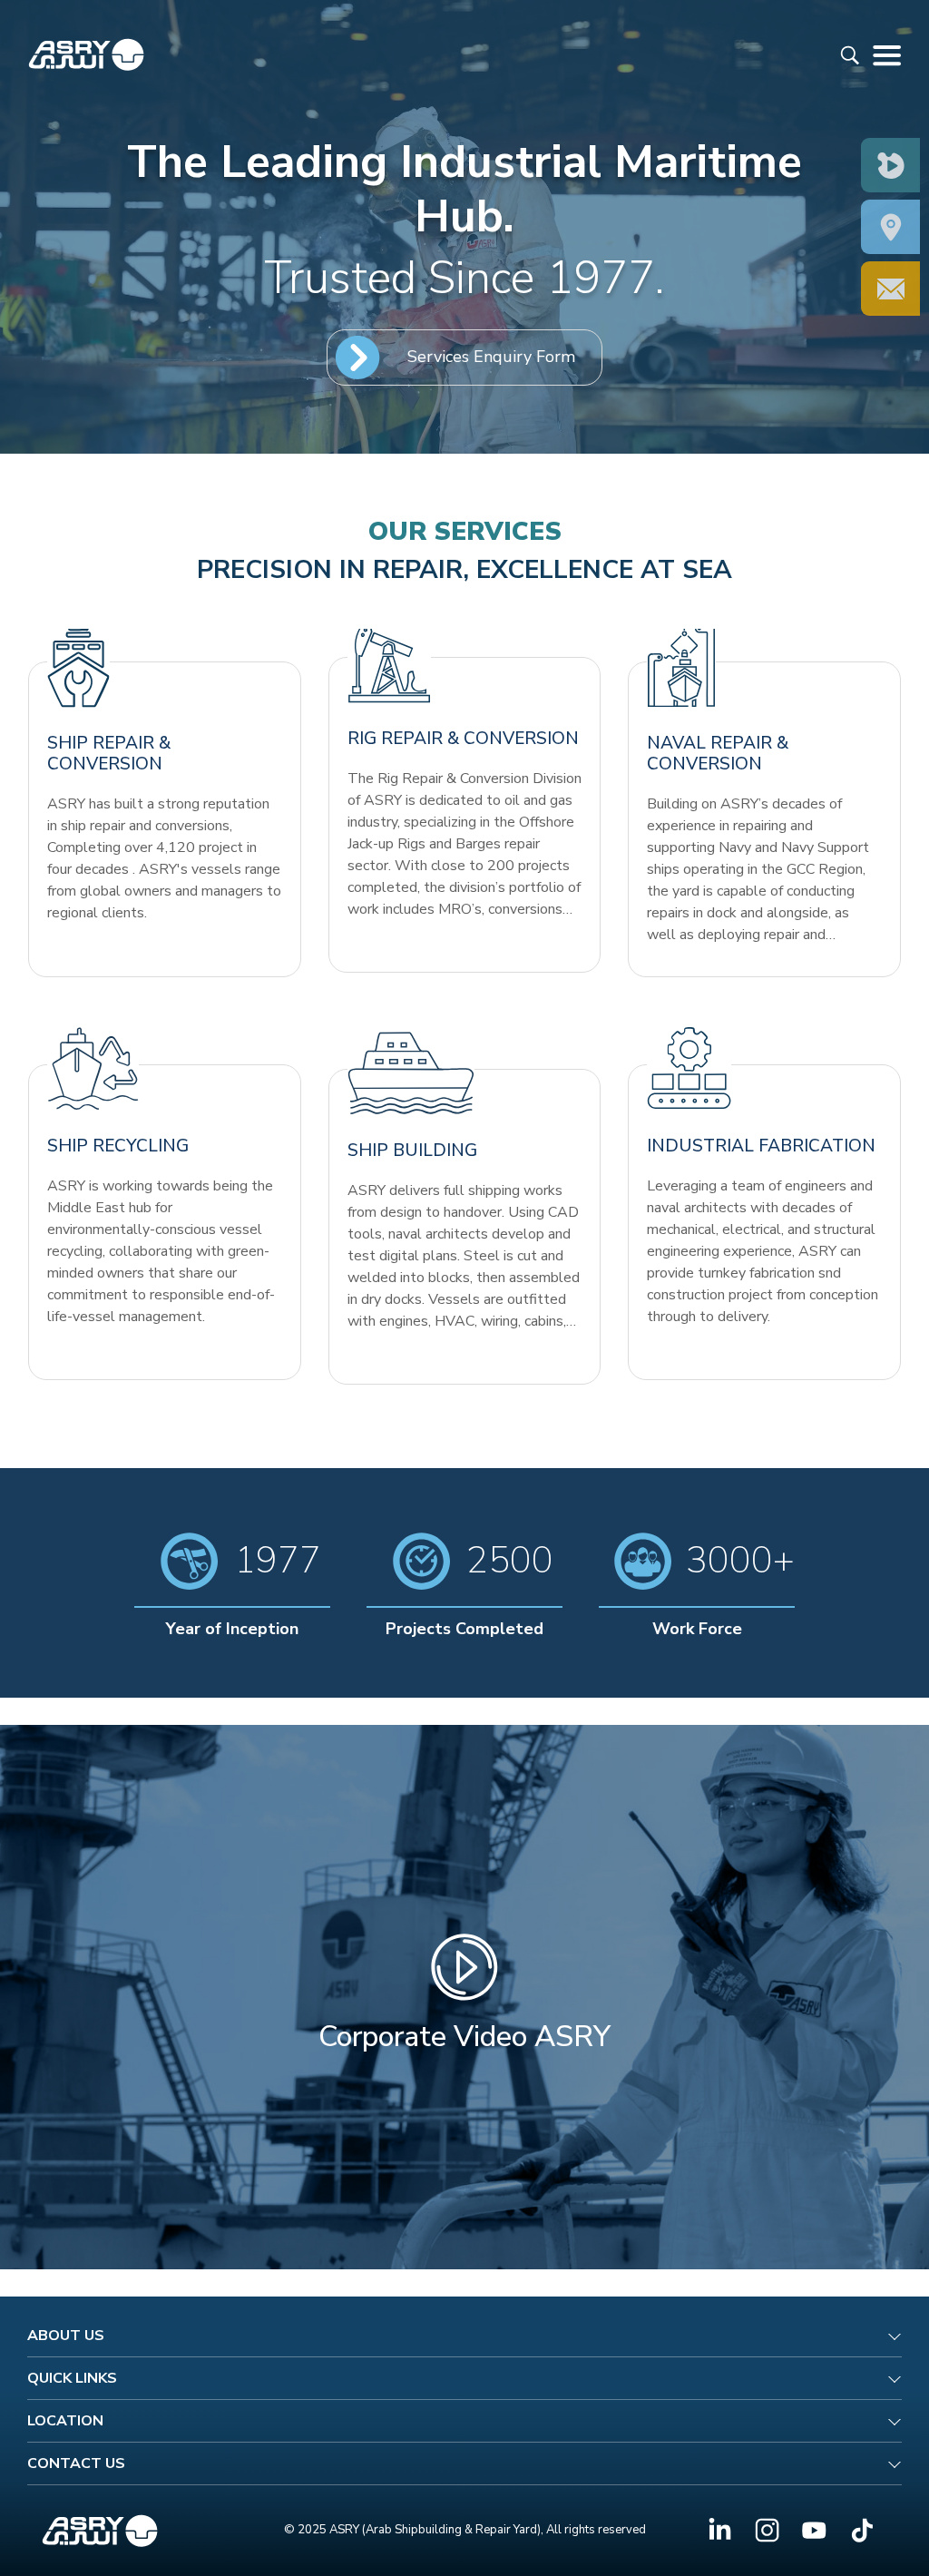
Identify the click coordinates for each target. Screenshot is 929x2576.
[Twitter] (814, 2530)
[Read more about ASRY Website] (86, 54)
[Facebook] (720, 2530)
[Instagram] (767, 2530)
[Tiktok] (861, 2530)
